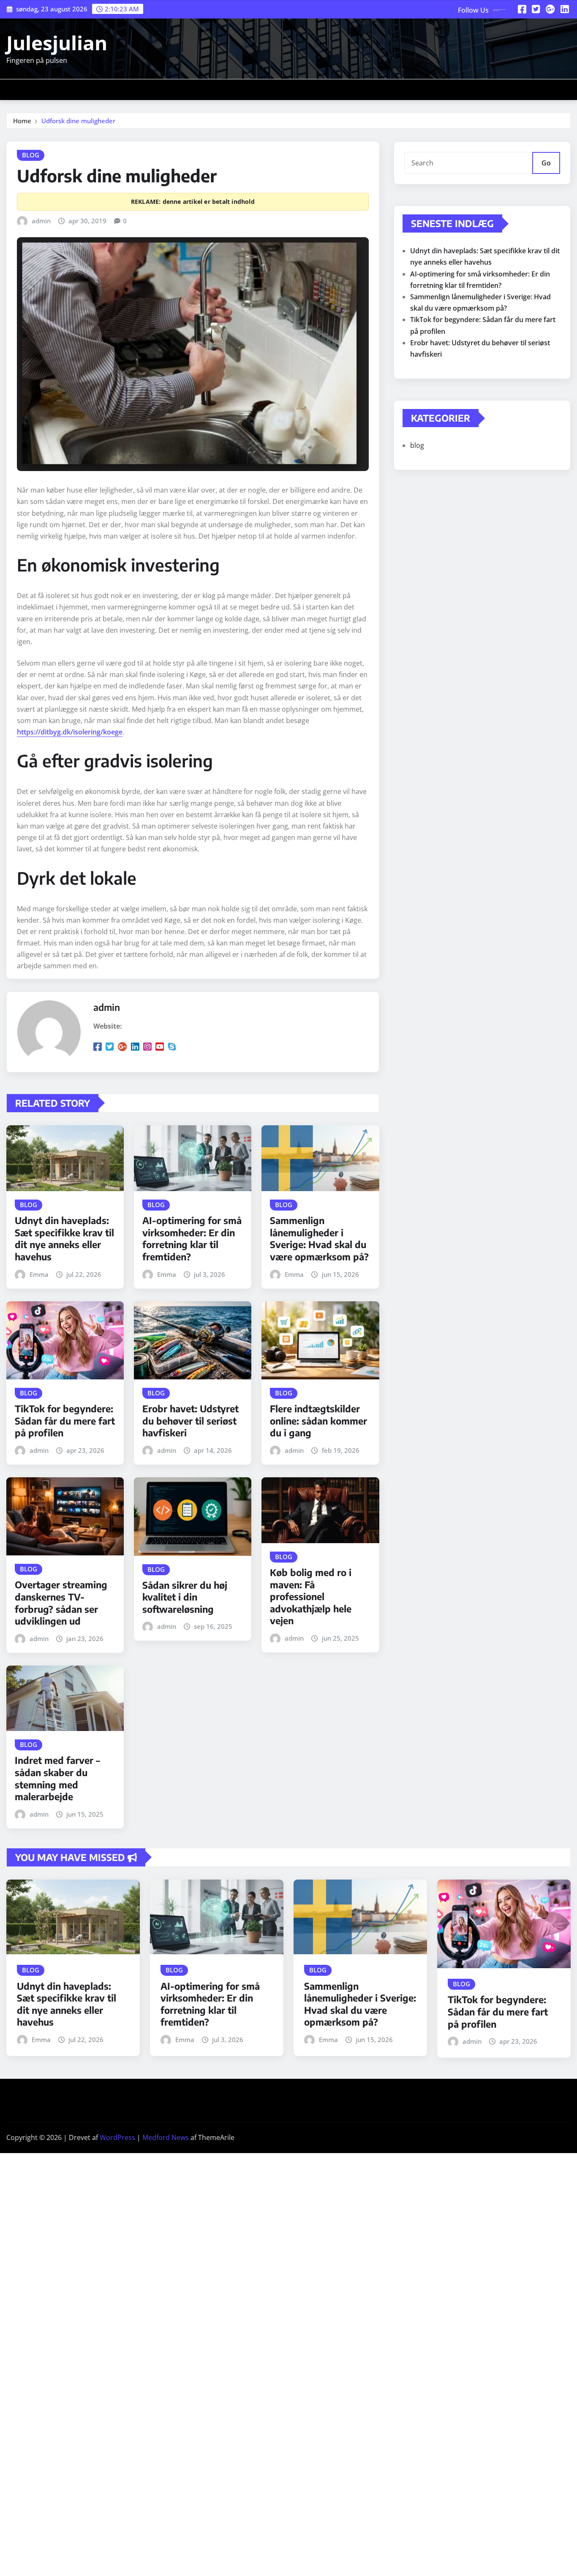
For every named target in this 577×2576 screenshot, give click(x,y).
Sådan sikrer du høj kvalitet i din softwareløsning (185, 1597)
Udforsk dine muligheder (78, 121)
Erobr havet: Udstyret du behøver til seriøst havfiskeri (191, 1421)
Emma (39, 1274)
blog (417, 445)
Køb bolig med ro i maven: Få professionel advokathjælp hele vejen (311, 1596)
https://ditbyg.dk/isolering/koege (70, 732)
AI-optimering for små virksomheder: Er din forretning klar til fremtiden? (192, 1238)
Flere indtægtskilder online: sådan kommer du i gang (318, 1421)
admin (41, 221)
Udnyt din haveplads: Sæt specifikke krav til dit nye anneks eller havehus (64, 1238)
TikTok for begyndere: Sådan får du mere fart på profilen (65, 1421)
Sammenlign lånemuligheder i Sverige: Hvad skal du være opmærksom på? (319, 1238)
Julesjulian (57, 43)
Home (22, 121)
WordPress (117, 2137)
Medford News (166, 2137)
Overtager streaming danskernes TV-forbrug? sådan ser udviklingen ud (61, 1603)
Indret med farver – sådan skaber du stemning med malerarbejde (57, 1778)
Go (546, 163)
